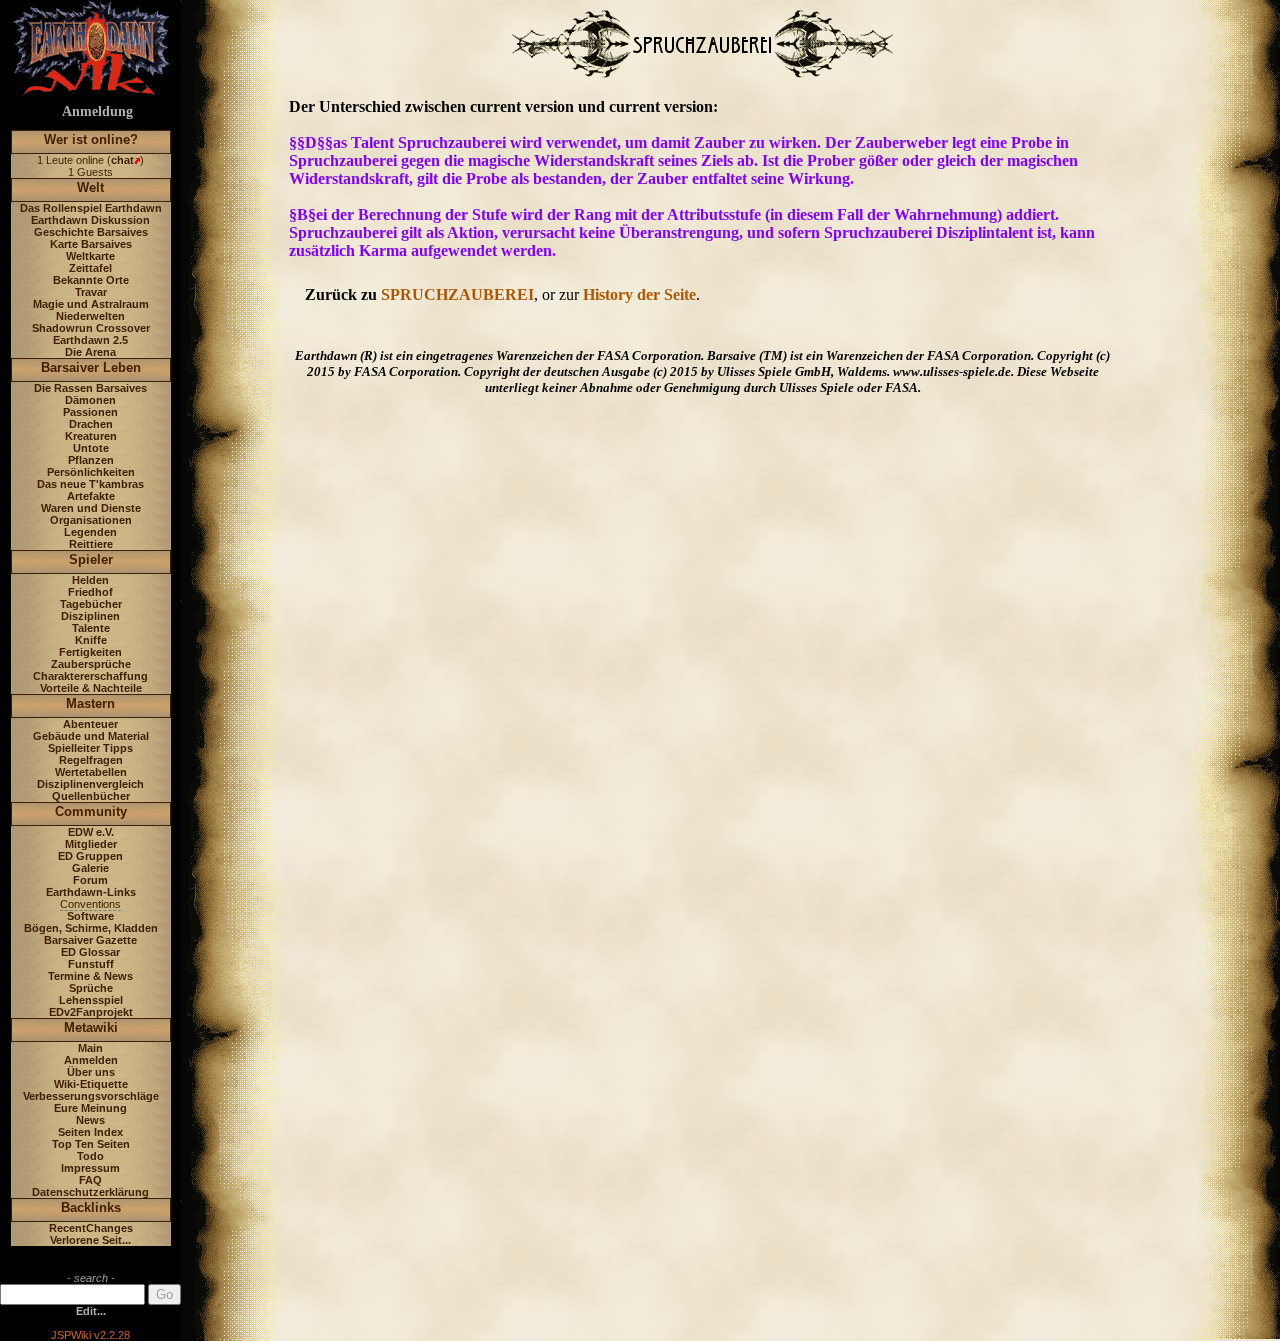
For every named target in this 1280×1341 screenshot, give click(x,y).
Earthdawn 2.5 (90, 340)
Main (90, 1048)
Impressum (90, 1168)
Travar (91, 292)
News (90, 1120)
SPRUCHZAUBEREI (457, 294)
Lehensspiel (91, 1000)
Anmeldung (97, 111)
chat (122, 160)
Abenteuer (90, 724)
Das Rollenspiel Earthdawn (91, 208)
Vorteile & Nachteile (91, 688)
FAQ (90, 1180)
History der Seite (639, 294)
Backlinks (91, 1207)
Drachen (91, 424)
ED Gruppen (90, 856)
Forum (90, 880)
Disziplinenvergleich (90, 784)
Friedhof (90, 592)
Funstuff (91, 964)
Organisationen (91, 520)
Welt (90, 187)
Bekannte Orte (91, 280)
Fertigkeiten (90, 652)
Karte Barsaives (91, 244)
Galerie (90, 868)
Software (90, 916)
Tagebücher (91, 604)
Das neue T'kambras (90, 484)
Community (91, 811)
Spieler (91, 559)
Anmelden (91, 1060)
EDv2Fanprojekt (91, 1012)
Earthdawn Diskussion (90, 220)
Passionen (90, 412)
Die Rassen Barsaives (90, 388)
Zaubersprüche (91, 664)
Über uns (91, 1072)
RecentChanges (91, 1228)
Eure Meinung (90, 1108)
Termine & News (90, 976)
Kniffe (91, 640)
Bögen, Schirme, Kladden (91, 928)
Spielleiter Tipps (90, 748)
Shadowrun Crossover (91, 328)
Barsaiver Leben (91, 367)
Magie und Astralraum (91, 304)
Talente (91, 628)
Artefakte (91, 496)
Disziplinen (90, 616)
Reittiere (91, 544)
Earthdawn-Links (91, 892)
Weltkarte (90, 256)
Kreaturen (91, 436)
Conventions (90, 904)
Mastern (90, 703)
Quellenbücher (91, 796)
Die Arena (90, 352)
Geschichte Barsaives (91, 232)
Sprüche (91, 988)
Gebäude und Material (91, 736)
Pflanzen (91, 460)
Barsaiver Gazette (90, 940)
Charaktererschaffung (90, 676)
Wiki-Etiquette (91, 1084)
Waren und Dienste (91, 508)
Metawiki (91, 1027)
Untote (91, 448)
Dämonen (90, 400)
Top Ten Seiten (91, 1144)
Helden (90, 580)
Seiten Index (90, 1132)
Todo (90, 1156)
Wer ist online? (91, 139)
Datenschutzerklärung (90, 1192)
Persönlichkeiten (91, 472)
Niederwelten (90, 316)
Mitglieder (91, 844)
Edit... (91, 1311)
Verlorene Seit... (90, 1240)
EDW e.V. (91, 832)
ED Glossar (90, 952)
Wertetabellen (91, 772)
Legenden (90, 532)
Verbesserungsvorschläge (91, 1096)
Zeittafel (90, 268)
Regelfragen (91, 760)
